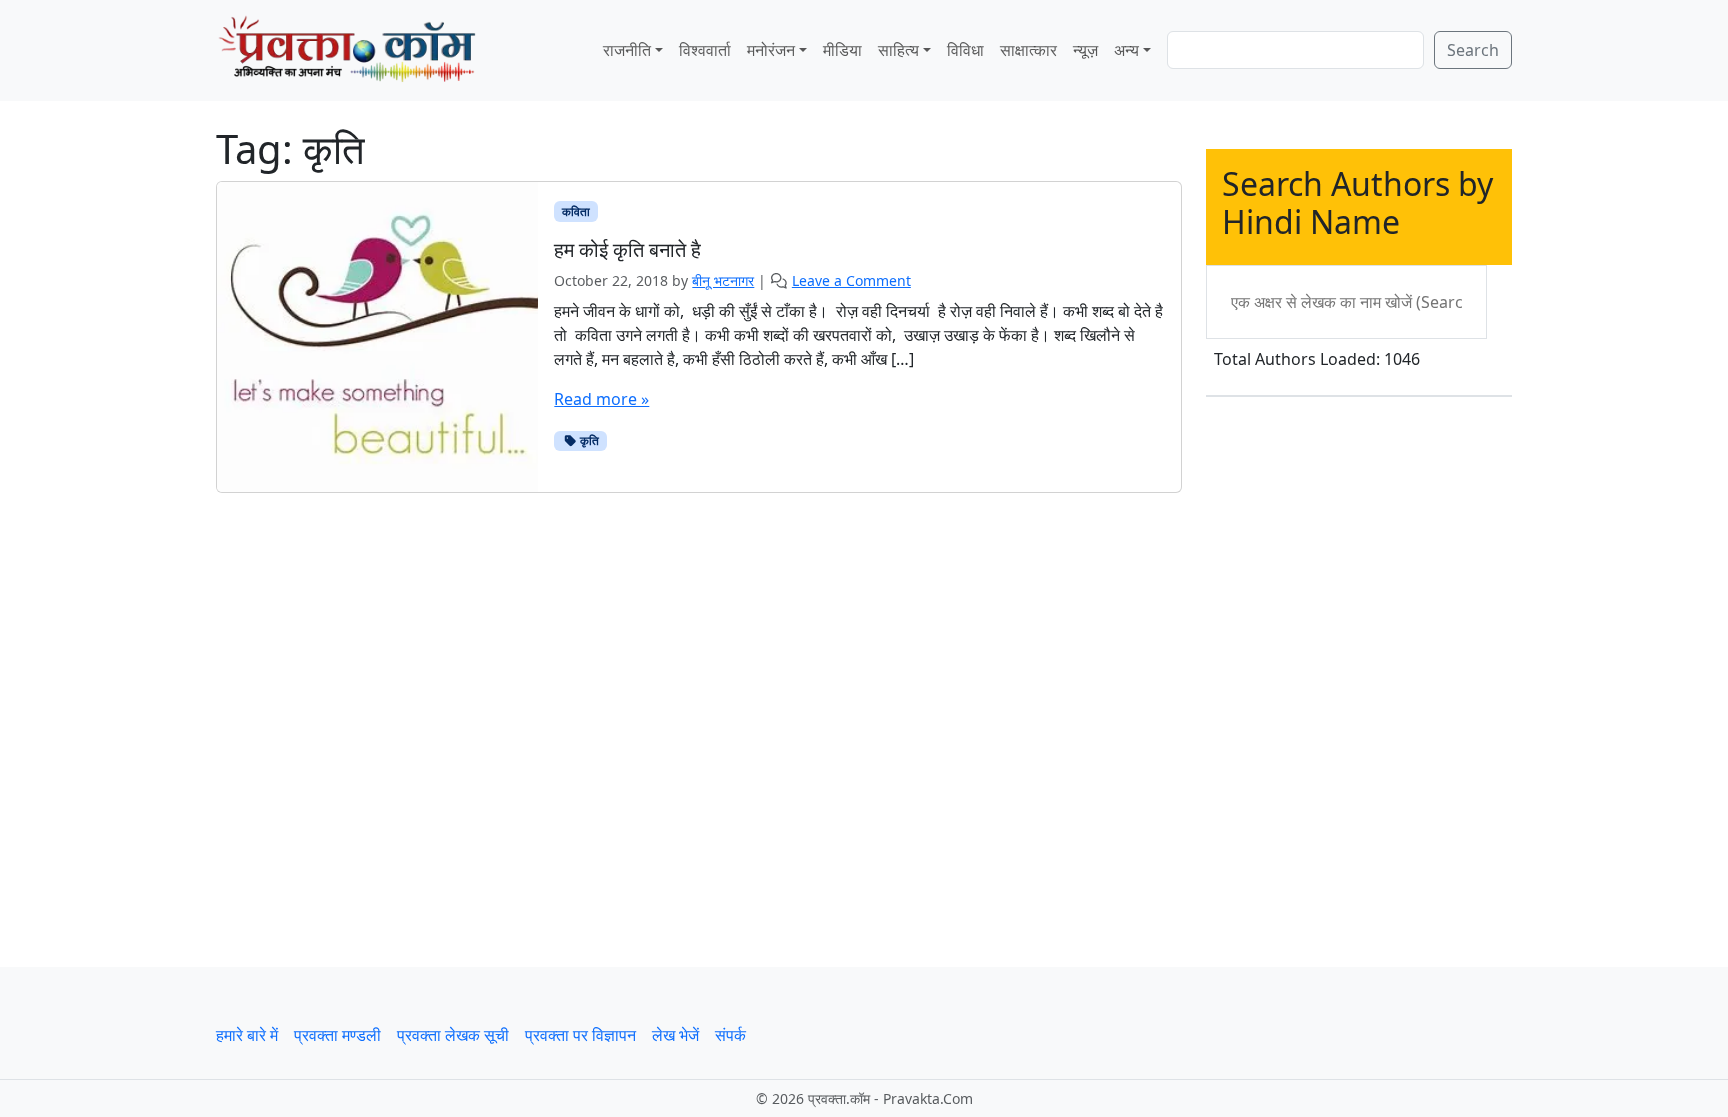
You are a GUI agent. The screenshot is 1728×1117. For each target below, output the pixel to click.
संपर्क (730, 1035)
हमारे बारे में (247, 1035)
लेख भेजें (675, 1035)
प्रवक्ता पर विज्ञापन (580, 1035)
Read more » (601, 399)
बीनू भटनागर (723, 280)
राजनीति (627, 50)
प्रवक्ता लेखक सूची (453, 1035)
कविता (576, 211)
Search (1473, 50)
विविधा (965, 50)
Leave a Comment (851, 280)
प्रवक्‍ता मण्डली (337, 1035)
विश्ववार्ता (705, 50)
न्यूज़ (1085, 50)
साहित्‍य (898, 50)
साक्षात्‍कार (1028, 50)
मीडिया (842, 50)
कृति (588, 440)
